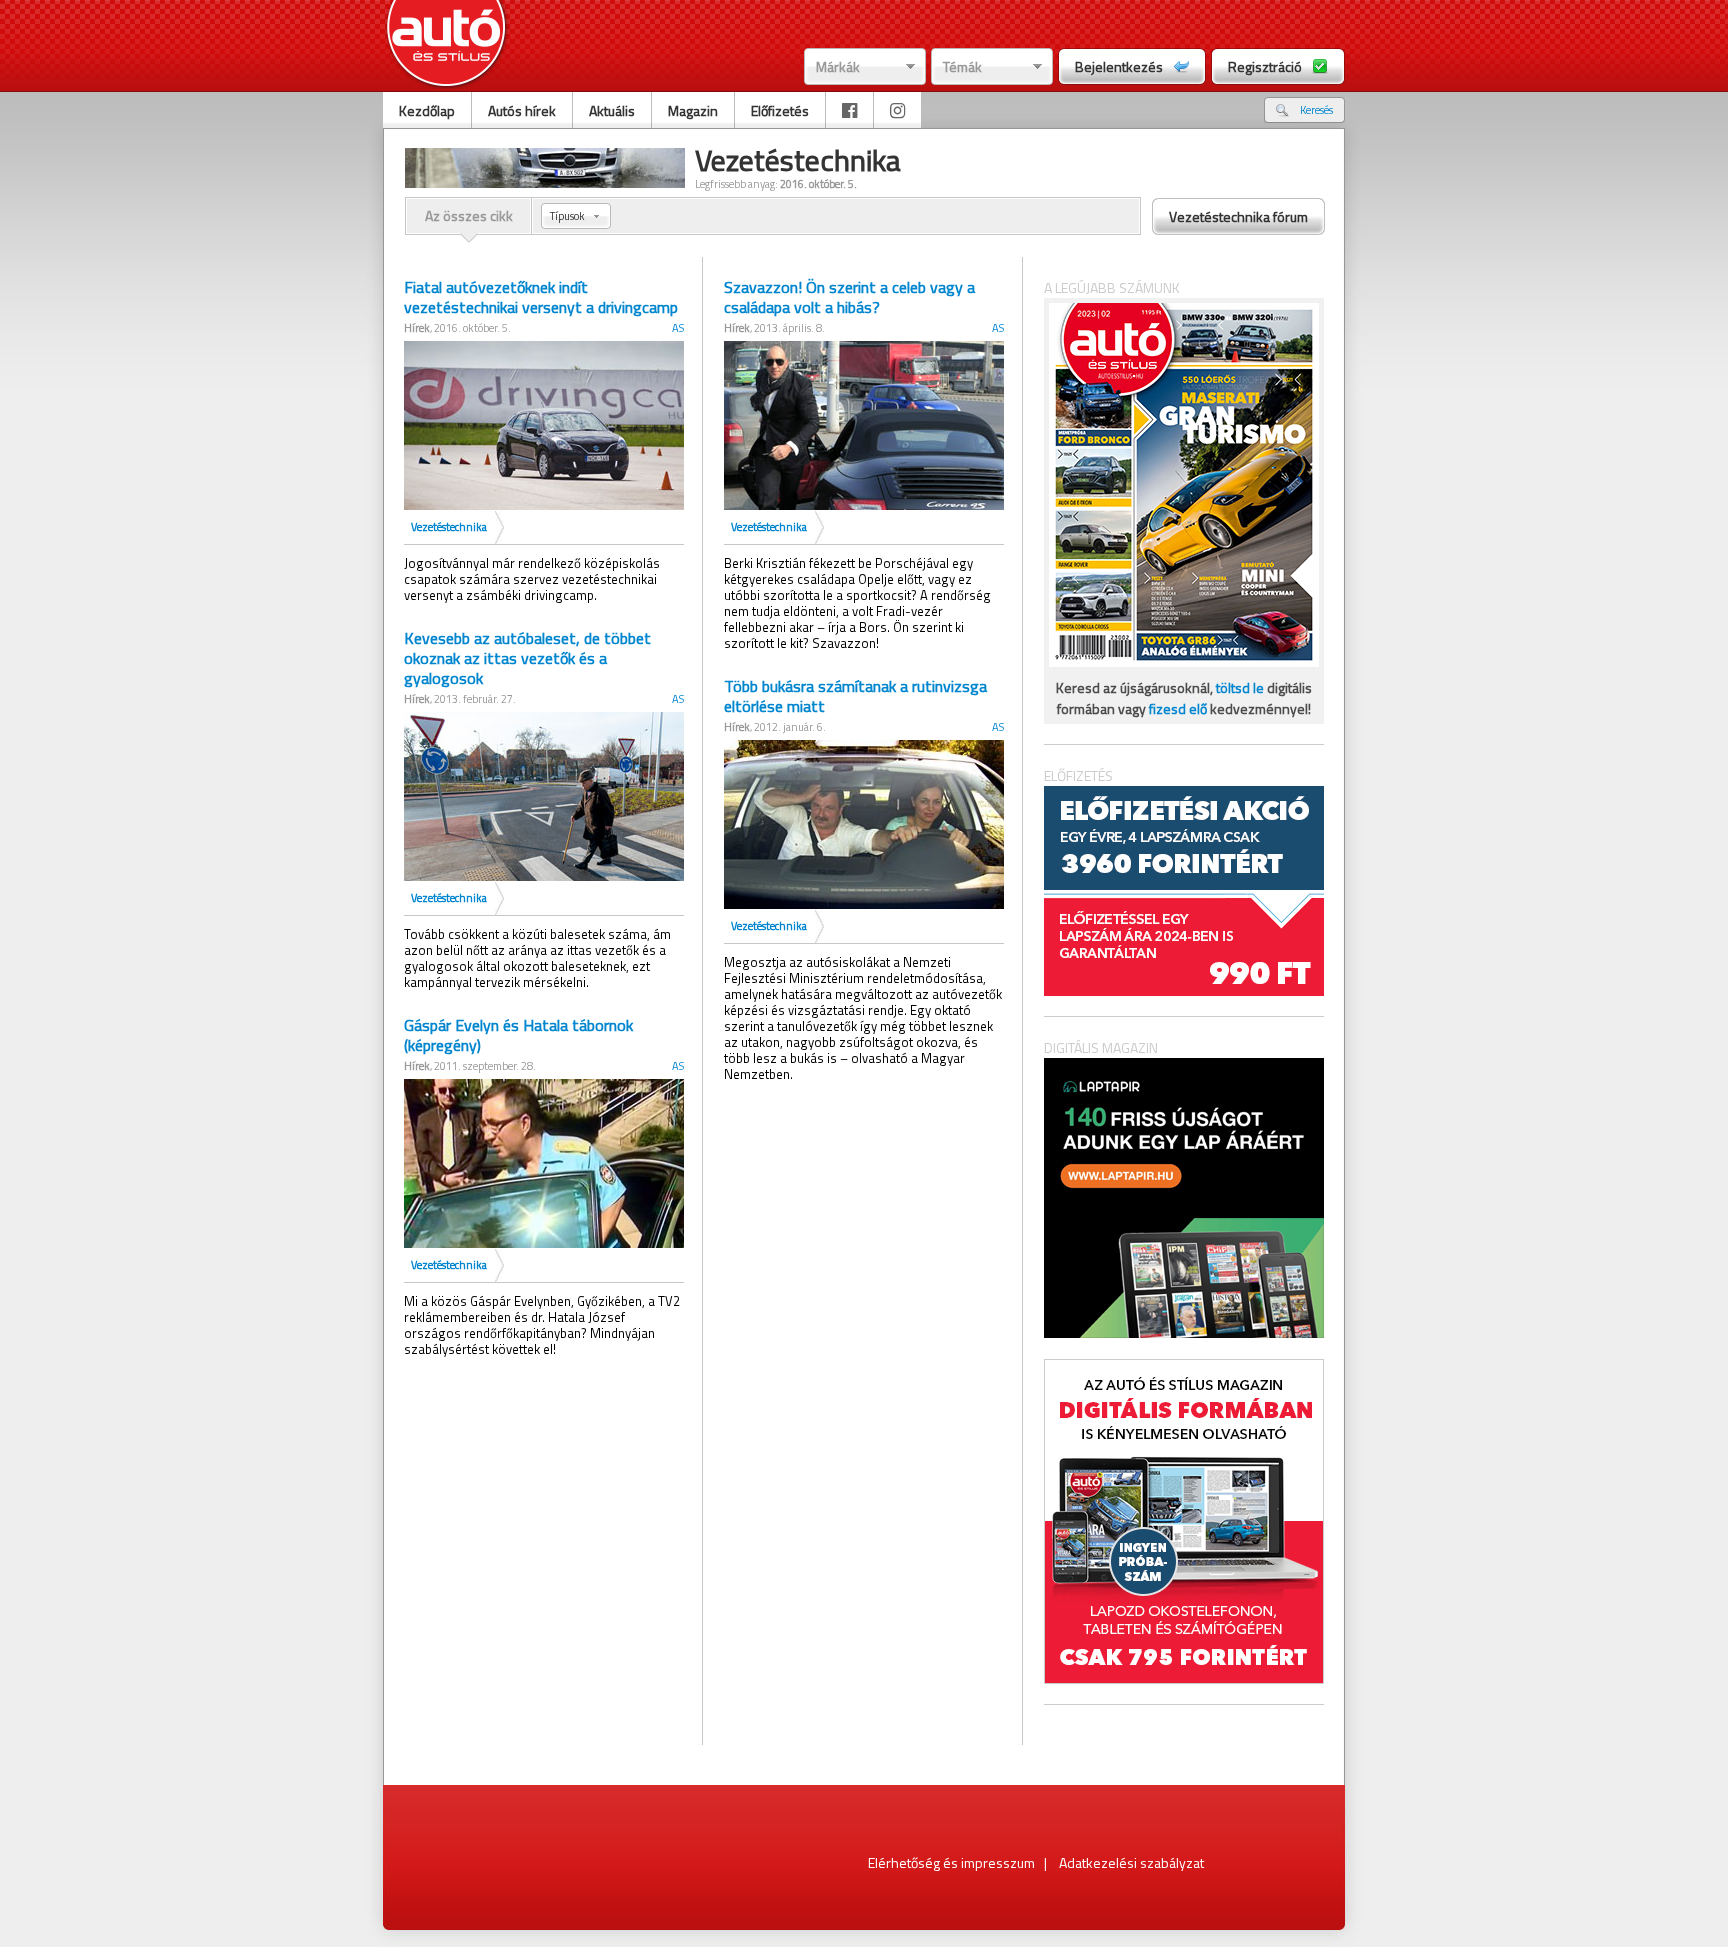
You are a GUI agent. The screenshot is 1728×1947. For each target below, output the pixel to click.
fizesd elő (1178, 708)
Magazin (693, 110)
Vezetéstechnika (449, 527)
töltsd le (1240, 687)
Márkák (838, 66)
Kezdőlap (427, 110)
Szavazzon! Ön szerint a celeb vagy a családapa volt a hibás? (849, 297)
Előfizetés (780, 110)
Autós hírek (522, 110)
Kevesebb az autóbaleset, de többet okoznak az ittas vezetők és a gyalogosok (527, 658)
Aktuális (612, 110)
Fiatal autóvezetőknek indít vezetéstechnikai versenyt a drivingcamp (541, 297)
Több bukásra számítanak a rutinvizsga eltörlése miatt (855, 696)
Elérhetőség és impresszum (951, 1862)
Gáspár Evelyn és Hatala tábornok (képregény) (518, 1035)
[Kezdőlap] (446, 45)
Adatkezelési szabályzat (1131, 1862)
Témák (962, 66)
